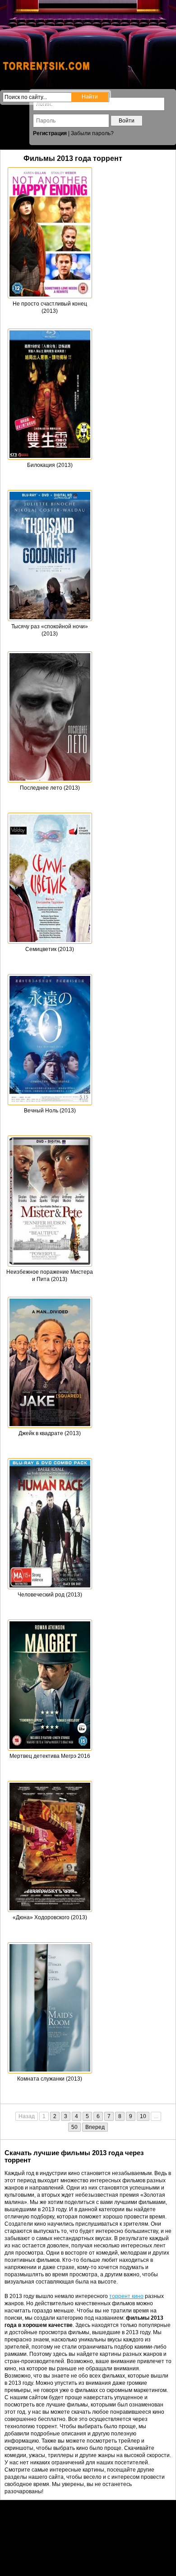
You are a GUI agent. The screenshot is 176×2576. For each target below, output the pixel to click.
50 (74, 2127)
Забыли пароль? (92, 133)
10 (143, 2116)
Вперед (95, 2127)
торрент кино (126, 2296)
